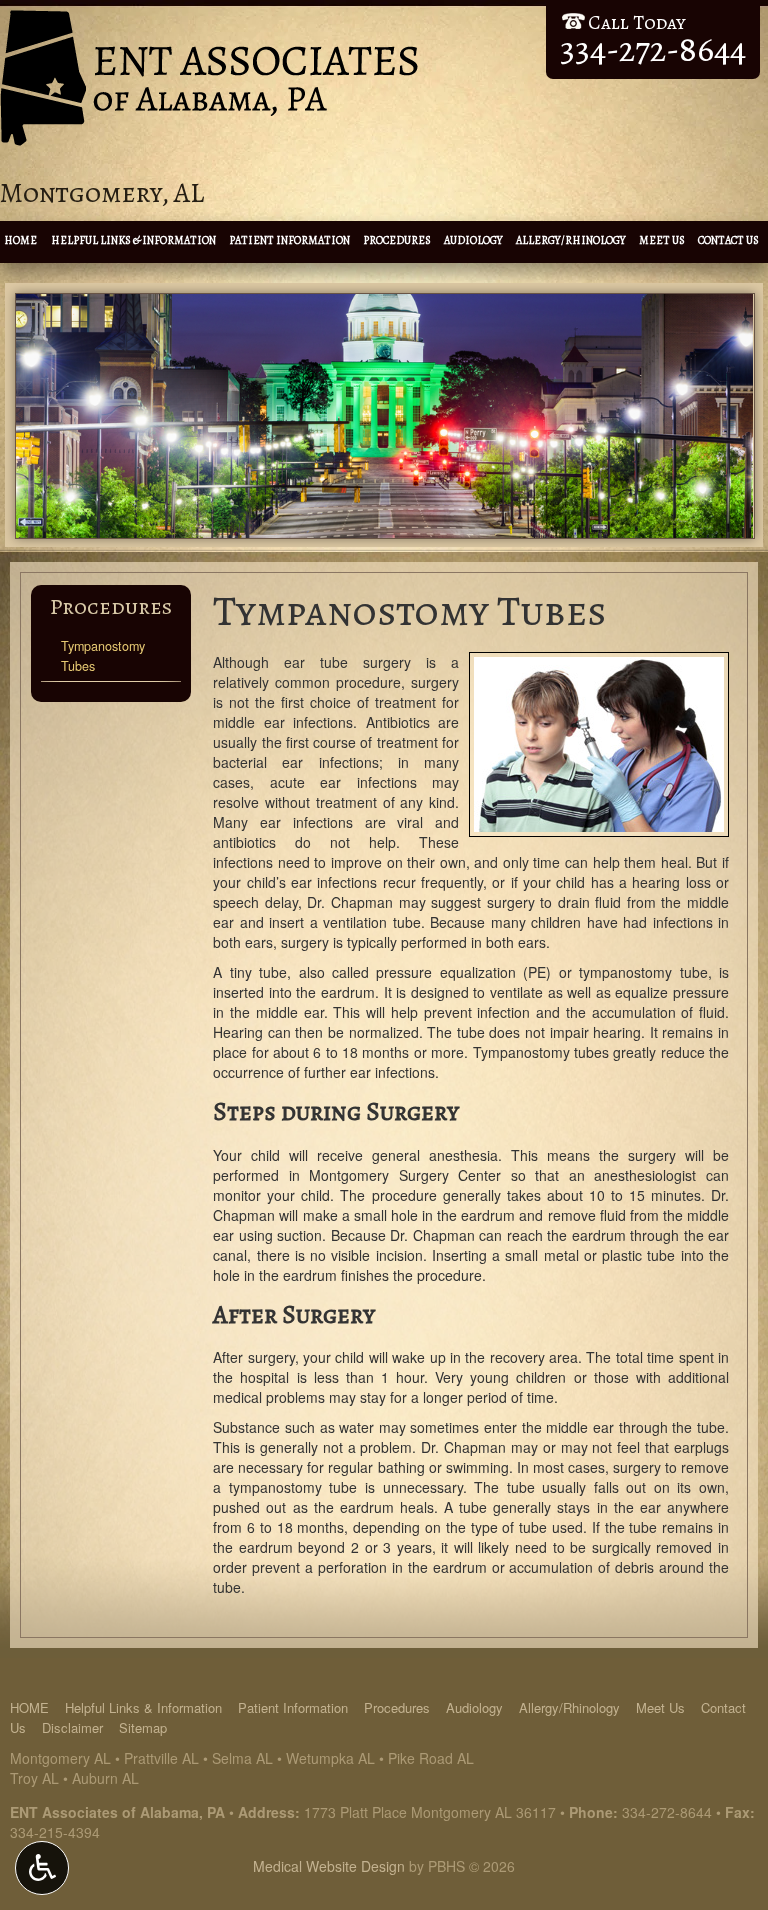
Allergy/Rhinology (571, 240)
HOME (20, 240)
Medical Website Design (329, 1866)
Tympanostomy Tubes (103, 656)
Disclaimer (72, 1727)
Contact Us (728, 240)
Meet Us (662, 240)
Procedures (397, 240)
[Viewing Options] (42, 1868)
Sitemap (143, 1727)
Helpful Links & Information (133, 240)
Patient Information (289, 240)
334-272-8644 (667, 1812)
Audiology (473, 240)
